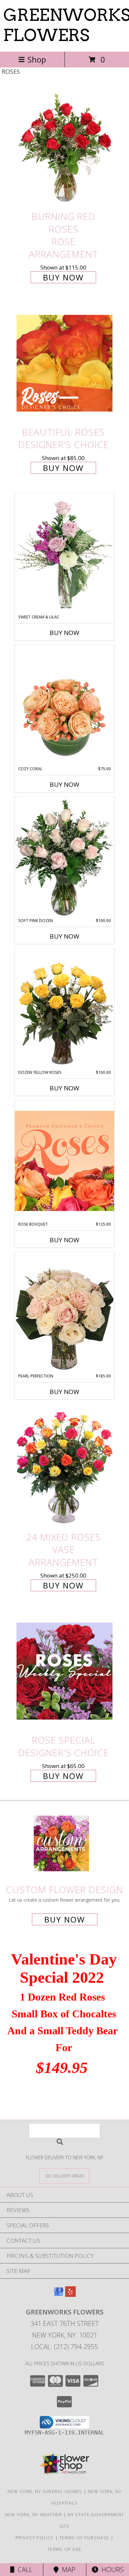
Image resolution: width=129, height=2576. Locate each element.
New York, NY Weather (34, 2514)
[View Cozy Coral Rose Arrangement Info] (64, 705)
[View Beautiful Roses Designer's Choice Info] (64, 363)
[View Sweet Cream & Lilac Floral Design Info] (64, 554)
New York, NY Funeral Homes (45, 2491)
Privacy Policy (35, 2538)
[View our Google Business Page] (59, 2295)
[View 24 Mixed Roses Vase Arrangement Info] (64, 1468)
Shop (37, 59)
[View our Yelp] (70, 2295)
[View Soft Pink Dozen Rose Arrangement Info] (64, 857)
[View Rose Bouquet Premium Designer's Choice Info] (64, 1161)
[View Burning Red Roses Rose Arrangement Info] (64, 147)
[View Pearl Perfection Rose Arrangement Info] (64, 1312)
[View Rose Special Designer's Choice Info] (64, 1671)
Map (67, 2570)
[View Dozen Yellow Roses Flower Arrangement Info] (64, 1009)
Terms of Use (64, 2549)
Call (23, 2570)
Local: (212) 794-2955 (64, 2347)
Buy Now (63, 277)
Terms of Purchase (84, 2538)
